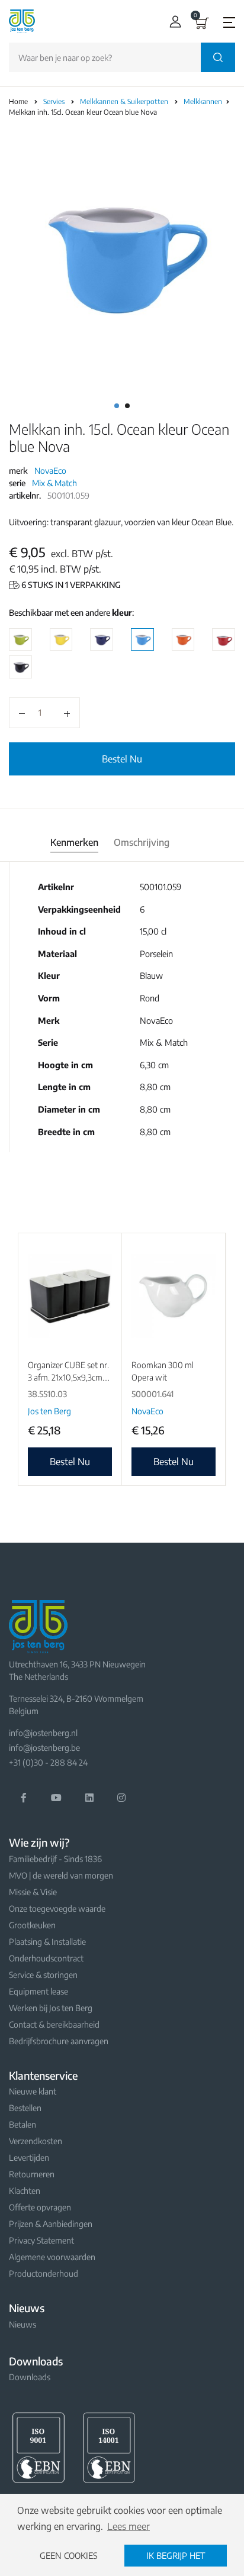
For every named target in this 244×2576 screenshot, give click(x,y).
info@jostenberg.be (44, 1748)
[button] (173, 22)
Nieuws (23, 2324)
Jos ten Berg (49, 1411)
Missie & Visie (33, 1892)
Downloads (30, 2377)
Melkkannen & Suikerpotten (125, 101)
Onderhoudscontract (46, 1958)
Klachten (25, 2191)
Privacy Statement (41, 2240)
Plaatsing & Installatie (47, 1942)
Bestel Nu (122, 759)
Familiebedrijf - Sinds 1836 (55, 1859)
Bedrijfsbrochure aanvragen (59, 2041)
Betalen (23, 2124)
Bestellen (25, 2108)
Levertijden (29, 2158)
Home (18, 101)
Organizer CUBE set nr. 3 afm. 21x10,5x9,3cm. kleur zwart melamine (68, 1377)
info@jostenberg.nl (43, 1733)
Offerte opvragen (40, 2207)
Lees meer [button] (129, 2526)
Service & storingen (43, 1975)
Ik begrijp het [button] (176, 2555)
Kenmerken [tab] (74, 842)
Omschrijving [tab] (142, 842)
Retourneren (32, 2174)
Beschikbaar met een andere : (71, 613)
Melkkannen (204, 101)
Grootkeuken (32, 1925)
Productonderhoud (44, 2273)
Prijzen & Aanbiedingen (51, 2224)
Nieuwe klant (33, 2091)
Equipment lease (38, 1991)
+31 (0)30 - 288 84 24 (48, 1762)
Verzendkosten (36, 2141)
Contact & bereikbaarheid (54, 2024)
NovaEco (50, 471)
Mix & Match (54, 483)
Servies (55, 101)
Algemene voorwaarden (52, 2257)
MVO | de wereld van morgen (61, 1875)
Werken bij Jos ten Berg (51, 2008)
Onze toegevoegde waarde (57, 1908)
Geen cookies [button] (69, 2555)
